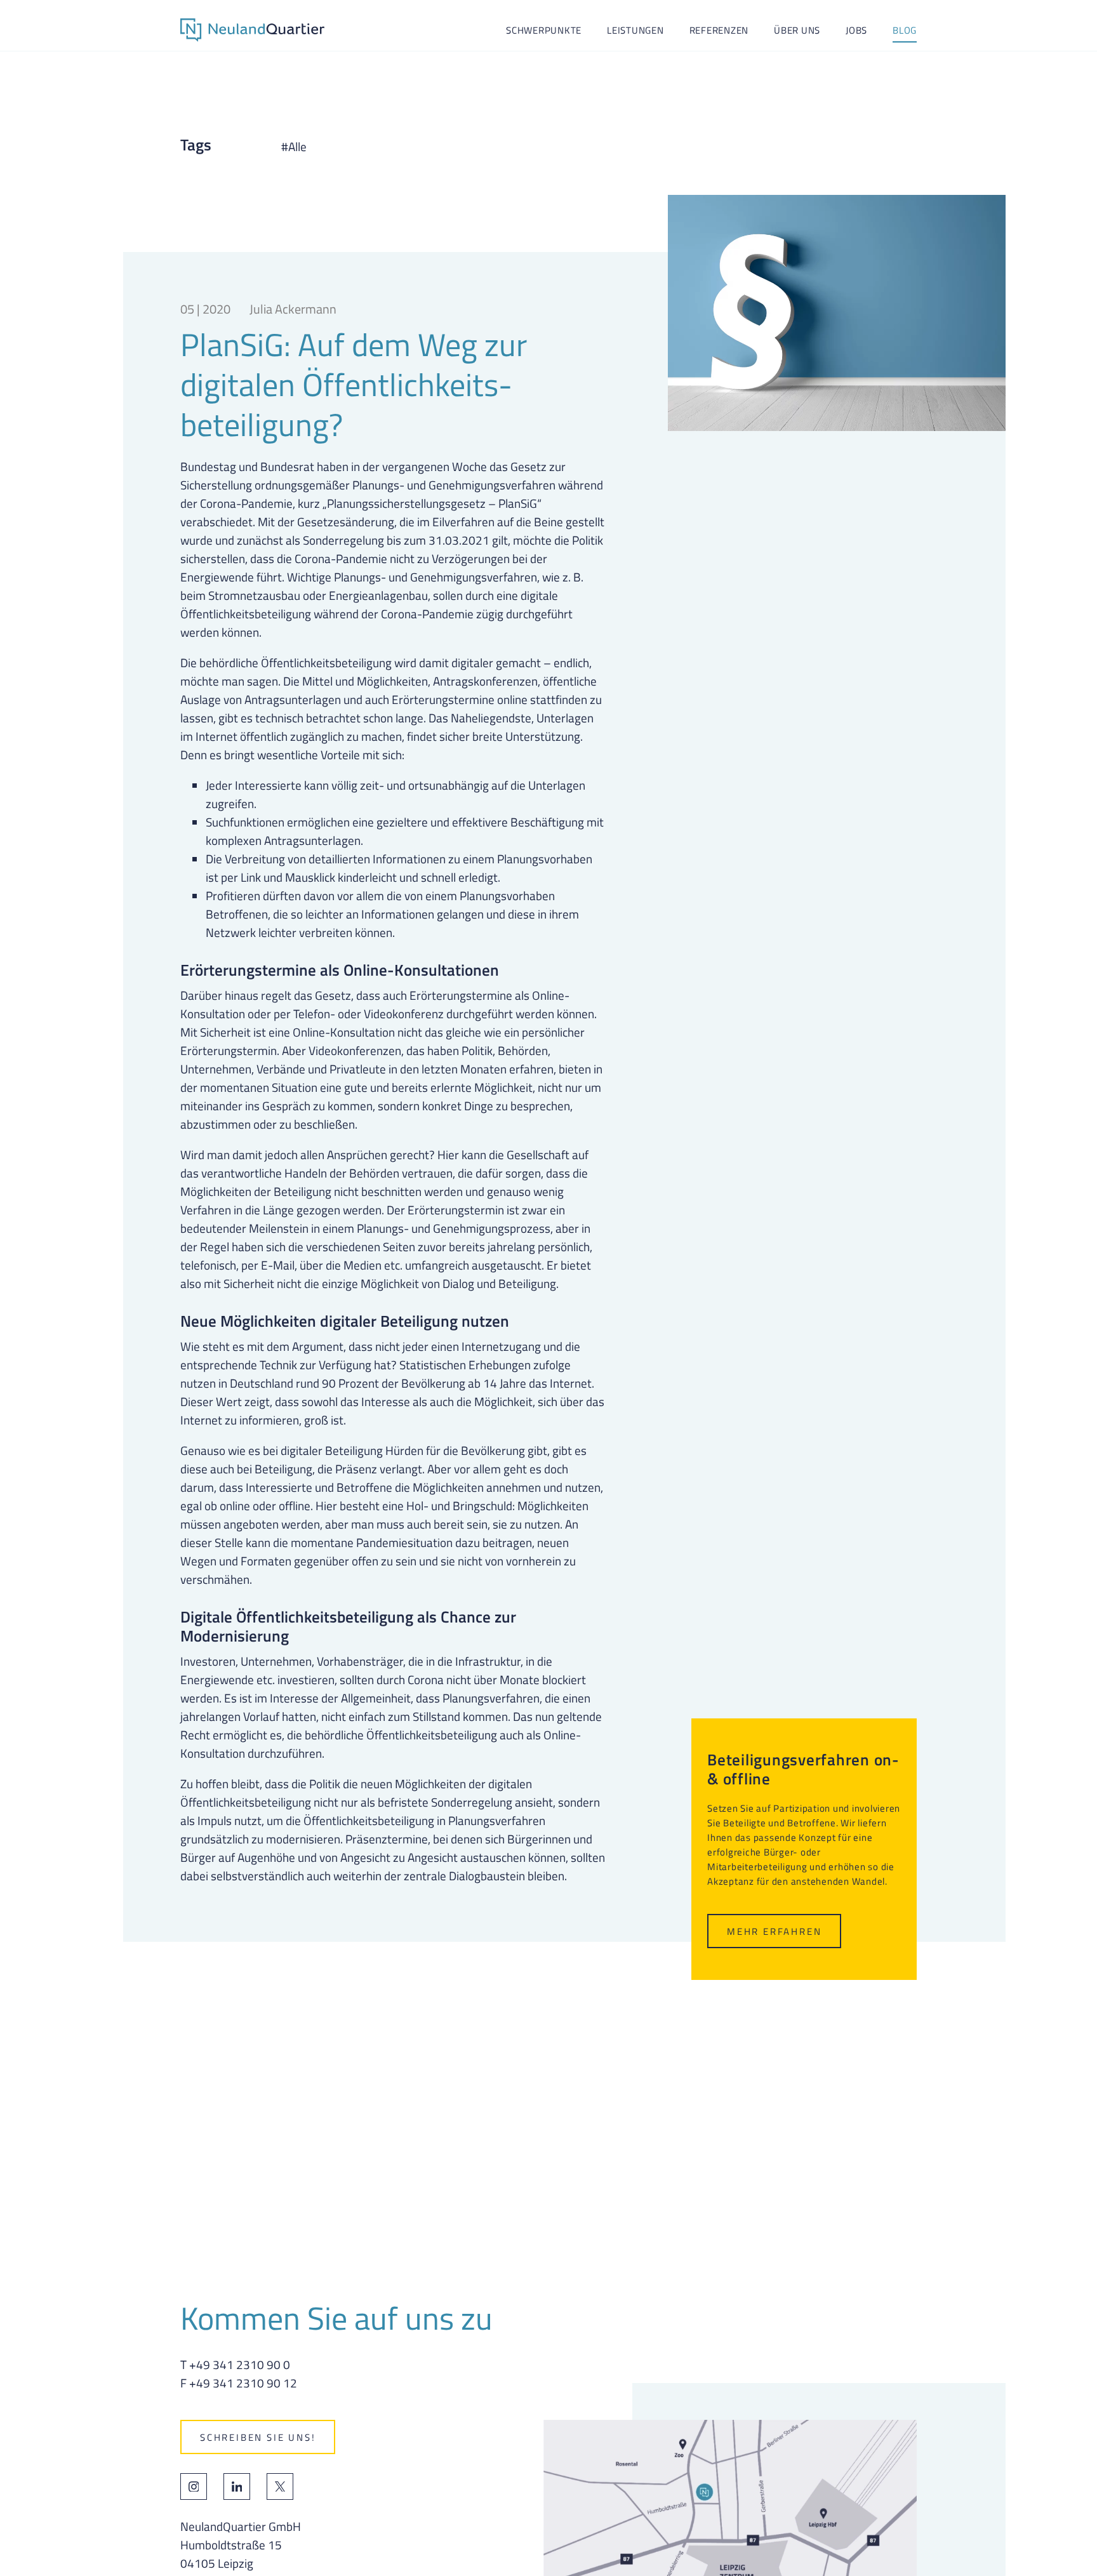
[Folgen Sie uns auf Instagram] (194, 2486)
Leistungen (635, 30)
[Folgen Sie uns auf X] (280, 2486)
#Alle (294, 147)
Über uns (797, 30)
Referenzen (719, 30)
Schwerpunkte (544, 30)
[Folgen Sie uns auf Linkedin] (237, 2486)
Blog (905, 30)
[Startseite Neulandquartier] (252, 30)
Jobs (856, 30)
